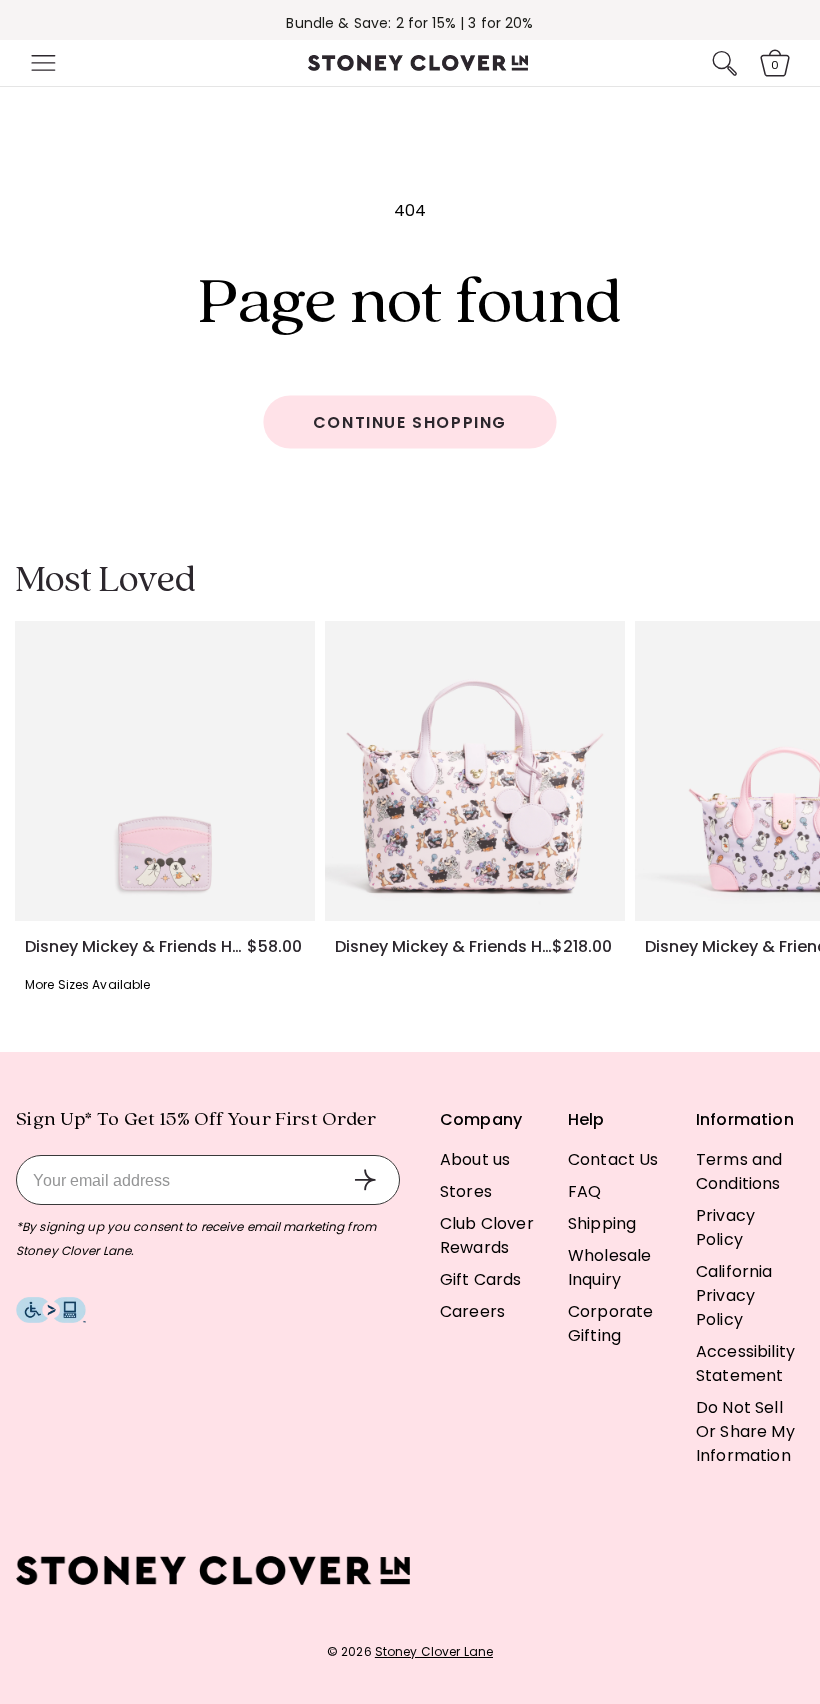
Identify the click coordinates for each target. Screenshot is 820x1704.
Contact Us (613, 1159)
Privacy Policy (725, 1227)
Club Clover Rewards (487, 1235)
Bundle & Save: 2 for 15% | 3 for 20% (409, 23)
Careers (472, 1311)
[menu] (41, 63)
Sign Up (365, 1180)
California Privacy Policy (734, 1295)
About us (475, 1159)
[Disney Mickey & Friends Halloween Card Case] (165, 771)
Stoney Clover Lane (434, 1651)
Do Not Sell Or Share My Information (745, 1431)
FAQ (584, 1191)
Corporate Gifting (610, 1323)
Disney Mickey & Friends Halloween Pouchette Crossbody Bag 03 (443, 947)
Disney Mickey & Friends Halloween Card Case (136, 947)
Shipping (602, 1223)
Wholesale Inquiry (609, 1267)
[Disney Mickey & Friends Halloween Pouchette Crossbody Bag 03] (475, 771)
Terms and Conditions (739, 1171)
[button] (41, 63)
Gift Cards (481, 1279)
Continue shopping (410, 422)
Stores (466, 1191)
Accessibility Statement (745, 1363)
